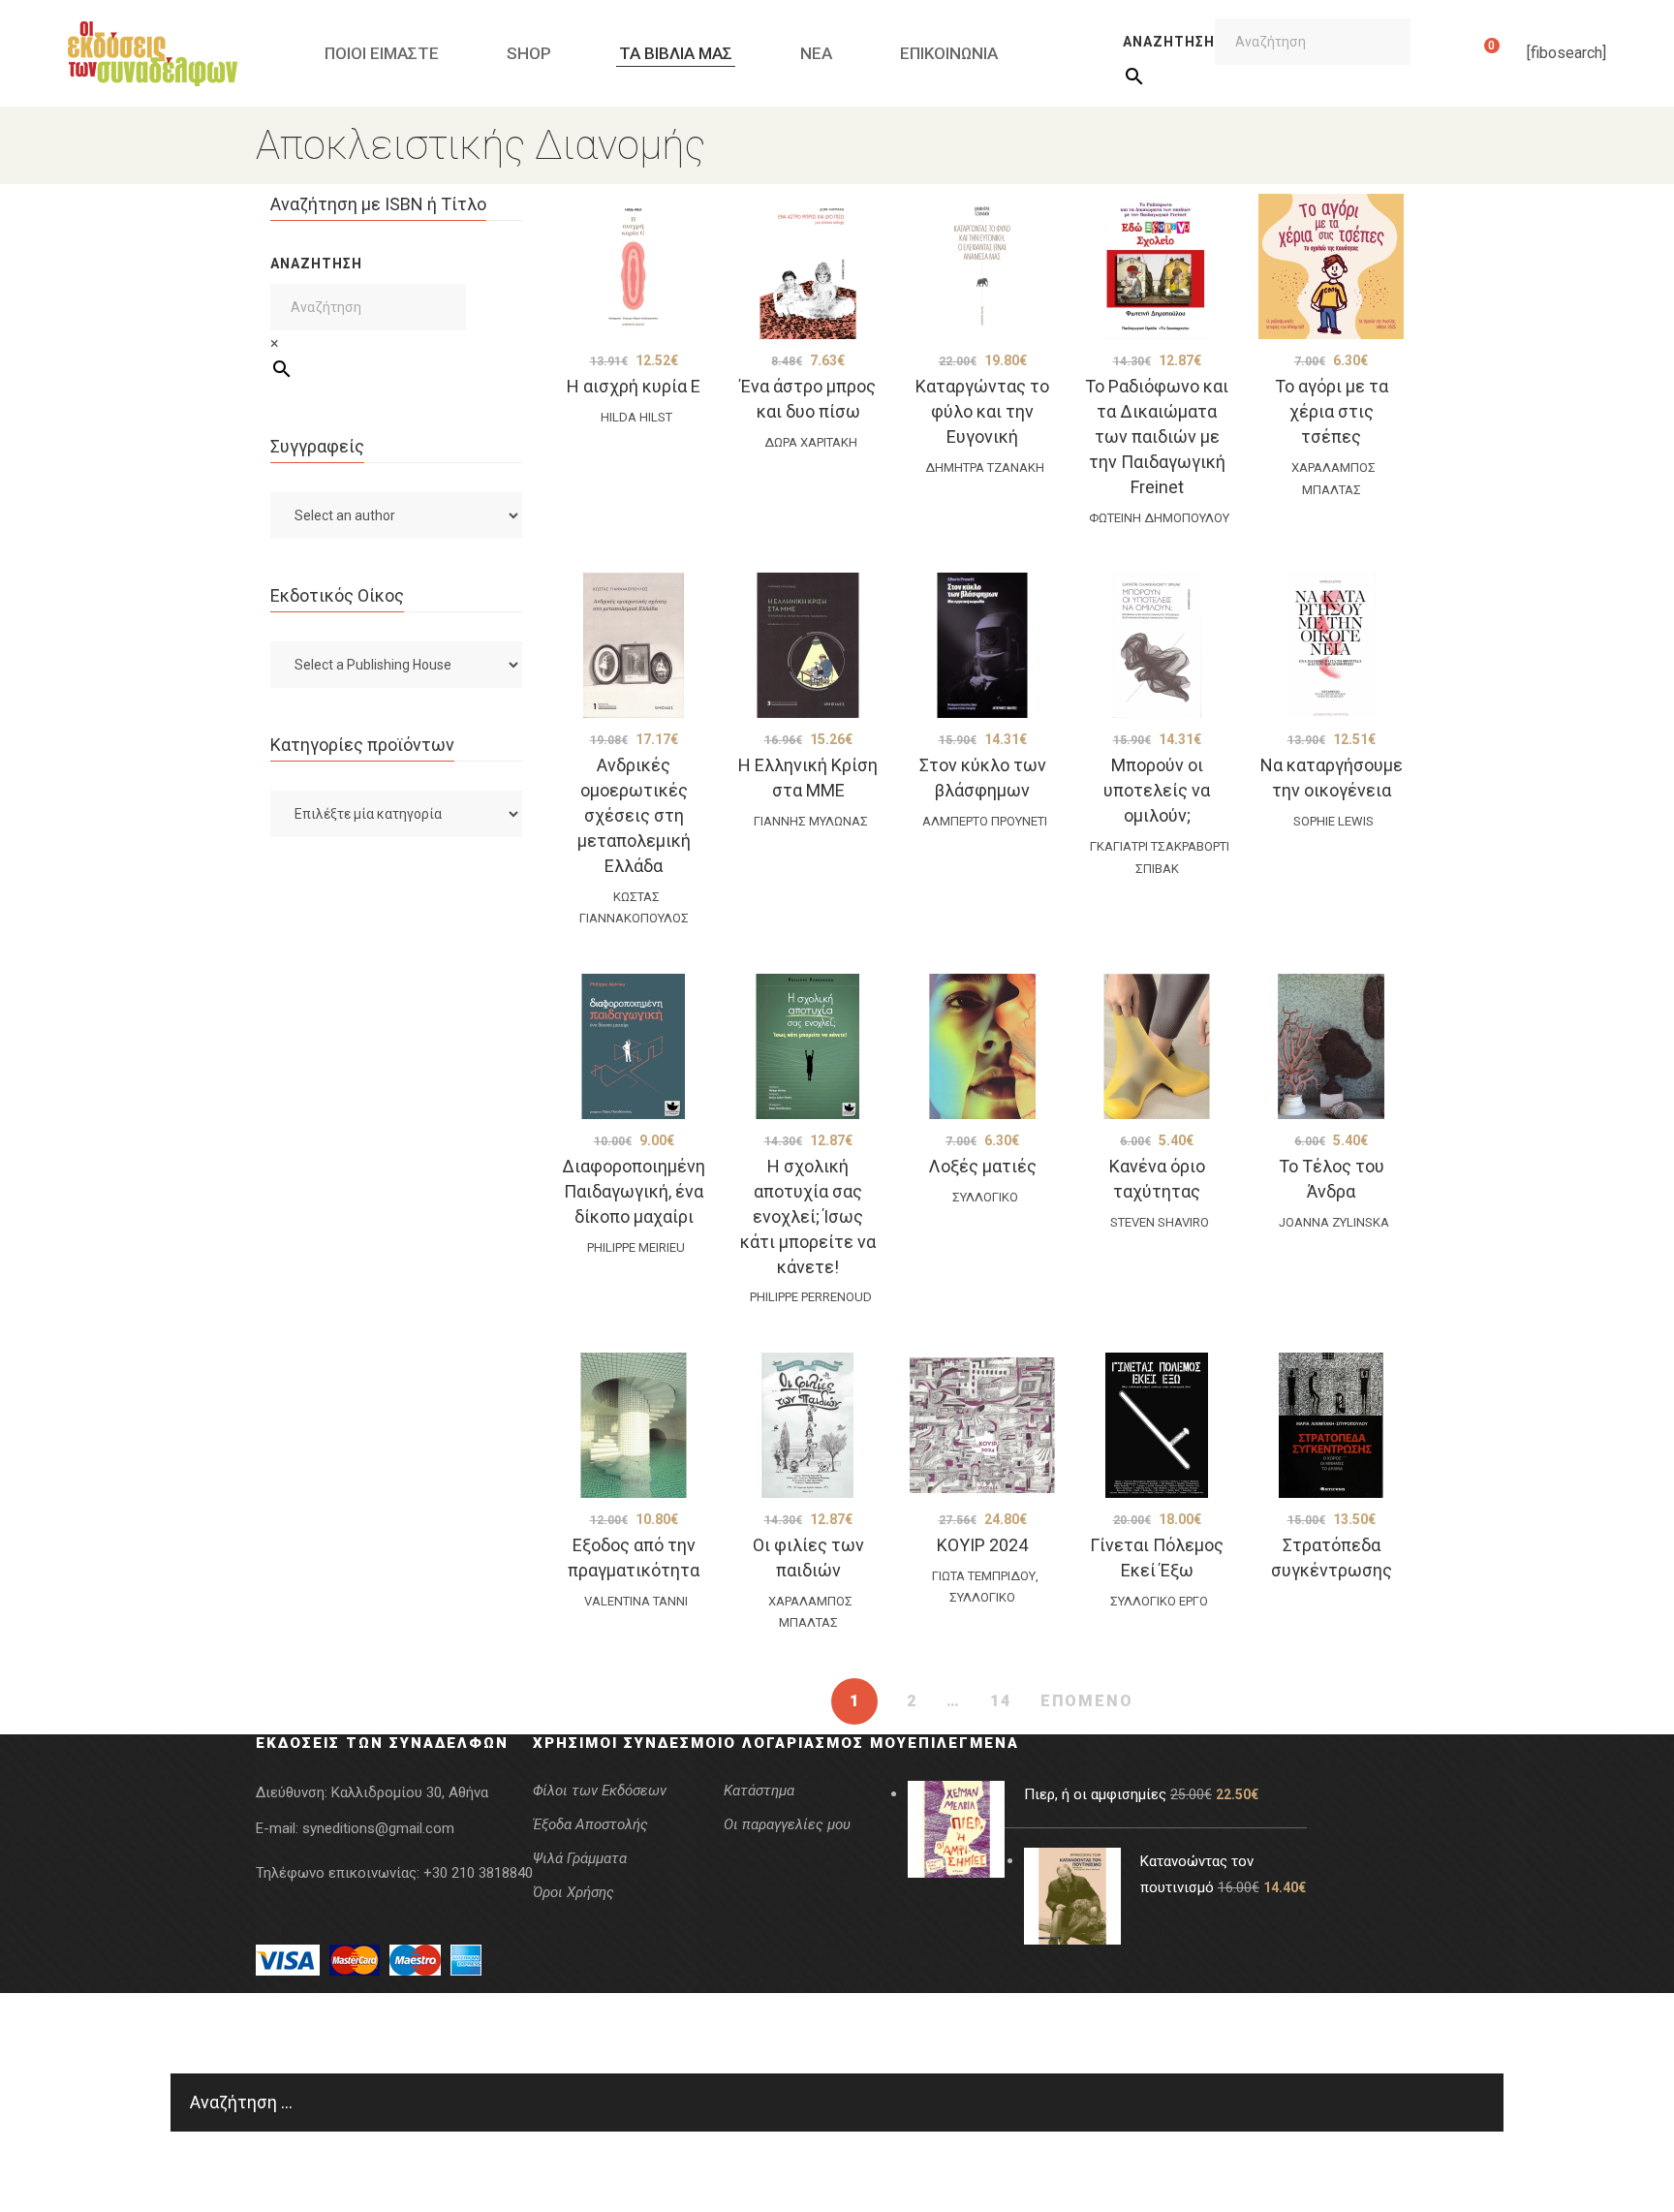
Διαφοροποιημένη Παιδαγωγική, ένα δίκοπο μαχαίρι (634, 1191)
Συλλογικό (985, 1197)
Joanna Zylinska (1334, 1222)
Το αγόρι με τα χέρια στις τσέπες (1332, 411)
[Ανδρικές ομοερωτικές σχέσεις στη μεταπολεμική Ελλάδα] (634, 645)
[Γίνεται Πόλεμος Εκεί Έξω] (1157, 1425)
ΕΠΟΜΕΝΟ (1087, 1701)
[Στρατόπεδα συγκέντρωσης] (1331, 1425)
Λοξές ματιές (983, 1166)
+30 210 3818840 (478, 1873)
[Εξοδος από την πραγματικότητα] (634, 1425)
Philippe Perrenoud (811, 1297)
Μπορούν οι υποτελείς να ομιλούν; (1157, 790)
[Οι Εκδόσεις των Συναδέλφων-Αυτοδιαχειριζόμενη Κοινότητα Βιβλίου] (153, 54)
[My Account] (1461, 53)
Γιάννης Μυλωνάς (811, 821)
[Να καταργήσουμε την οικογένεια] (1331, 645)
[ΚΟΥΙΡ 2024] (982, 1425)
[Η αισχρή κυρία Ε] (634, 266)
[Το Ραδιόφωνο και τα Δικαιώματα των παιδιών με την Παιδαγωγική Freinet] (1157, 266)
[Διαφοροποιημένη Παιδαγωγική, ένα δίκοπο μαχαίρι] (634, 1046)
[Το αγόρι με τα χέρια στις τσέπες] (1331, 266)
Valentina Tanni (636, 1601)
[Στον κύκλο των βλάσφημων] (982, 645)
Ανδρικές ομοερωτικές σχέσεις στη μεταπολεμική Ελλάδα (634, 815)
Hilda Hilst (636, 417)
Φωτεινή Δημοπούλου (1159, 518)
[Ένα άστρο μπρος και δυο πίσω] (808, 266)
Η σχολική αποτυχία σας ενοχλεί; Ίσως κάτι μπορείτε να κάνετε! (808, 1216)
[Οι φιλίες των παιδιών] (808, 1425)
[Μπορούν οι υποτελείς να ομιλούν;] (1157, 645)
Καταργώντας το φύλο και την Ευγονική (982, 411)
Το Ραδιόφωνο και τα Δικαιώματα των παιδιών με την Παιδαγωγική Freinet (1157, 436)
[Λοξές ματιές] (982, 1046)
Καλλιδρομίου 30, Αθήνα (410, 1792)
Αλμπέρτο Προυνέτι (985, 821)
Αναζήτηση (1169, 42)
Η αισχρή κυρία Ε (634, 386)
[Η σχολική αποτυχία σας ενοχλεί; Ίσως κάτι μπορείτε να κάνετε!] (808, 1046)
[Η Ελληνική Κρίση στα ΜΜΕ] (808, 645)
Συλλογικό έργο (1159, 1601)
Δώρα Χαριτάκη (811, 442)
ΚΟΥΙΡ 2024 (982, 1545)
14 (1001, 1701)
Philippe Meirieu (636, 1247)
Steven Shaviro (1160, 1222)
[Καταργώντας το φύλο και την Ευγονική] (982, 266)
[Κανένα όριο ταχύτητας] (1157, 1046)
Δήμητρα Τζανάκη (985, 467)
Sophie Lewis (1333, 821)
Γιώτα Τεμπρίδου (984, 1576)
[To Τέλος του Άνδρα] (1331, 1046)
